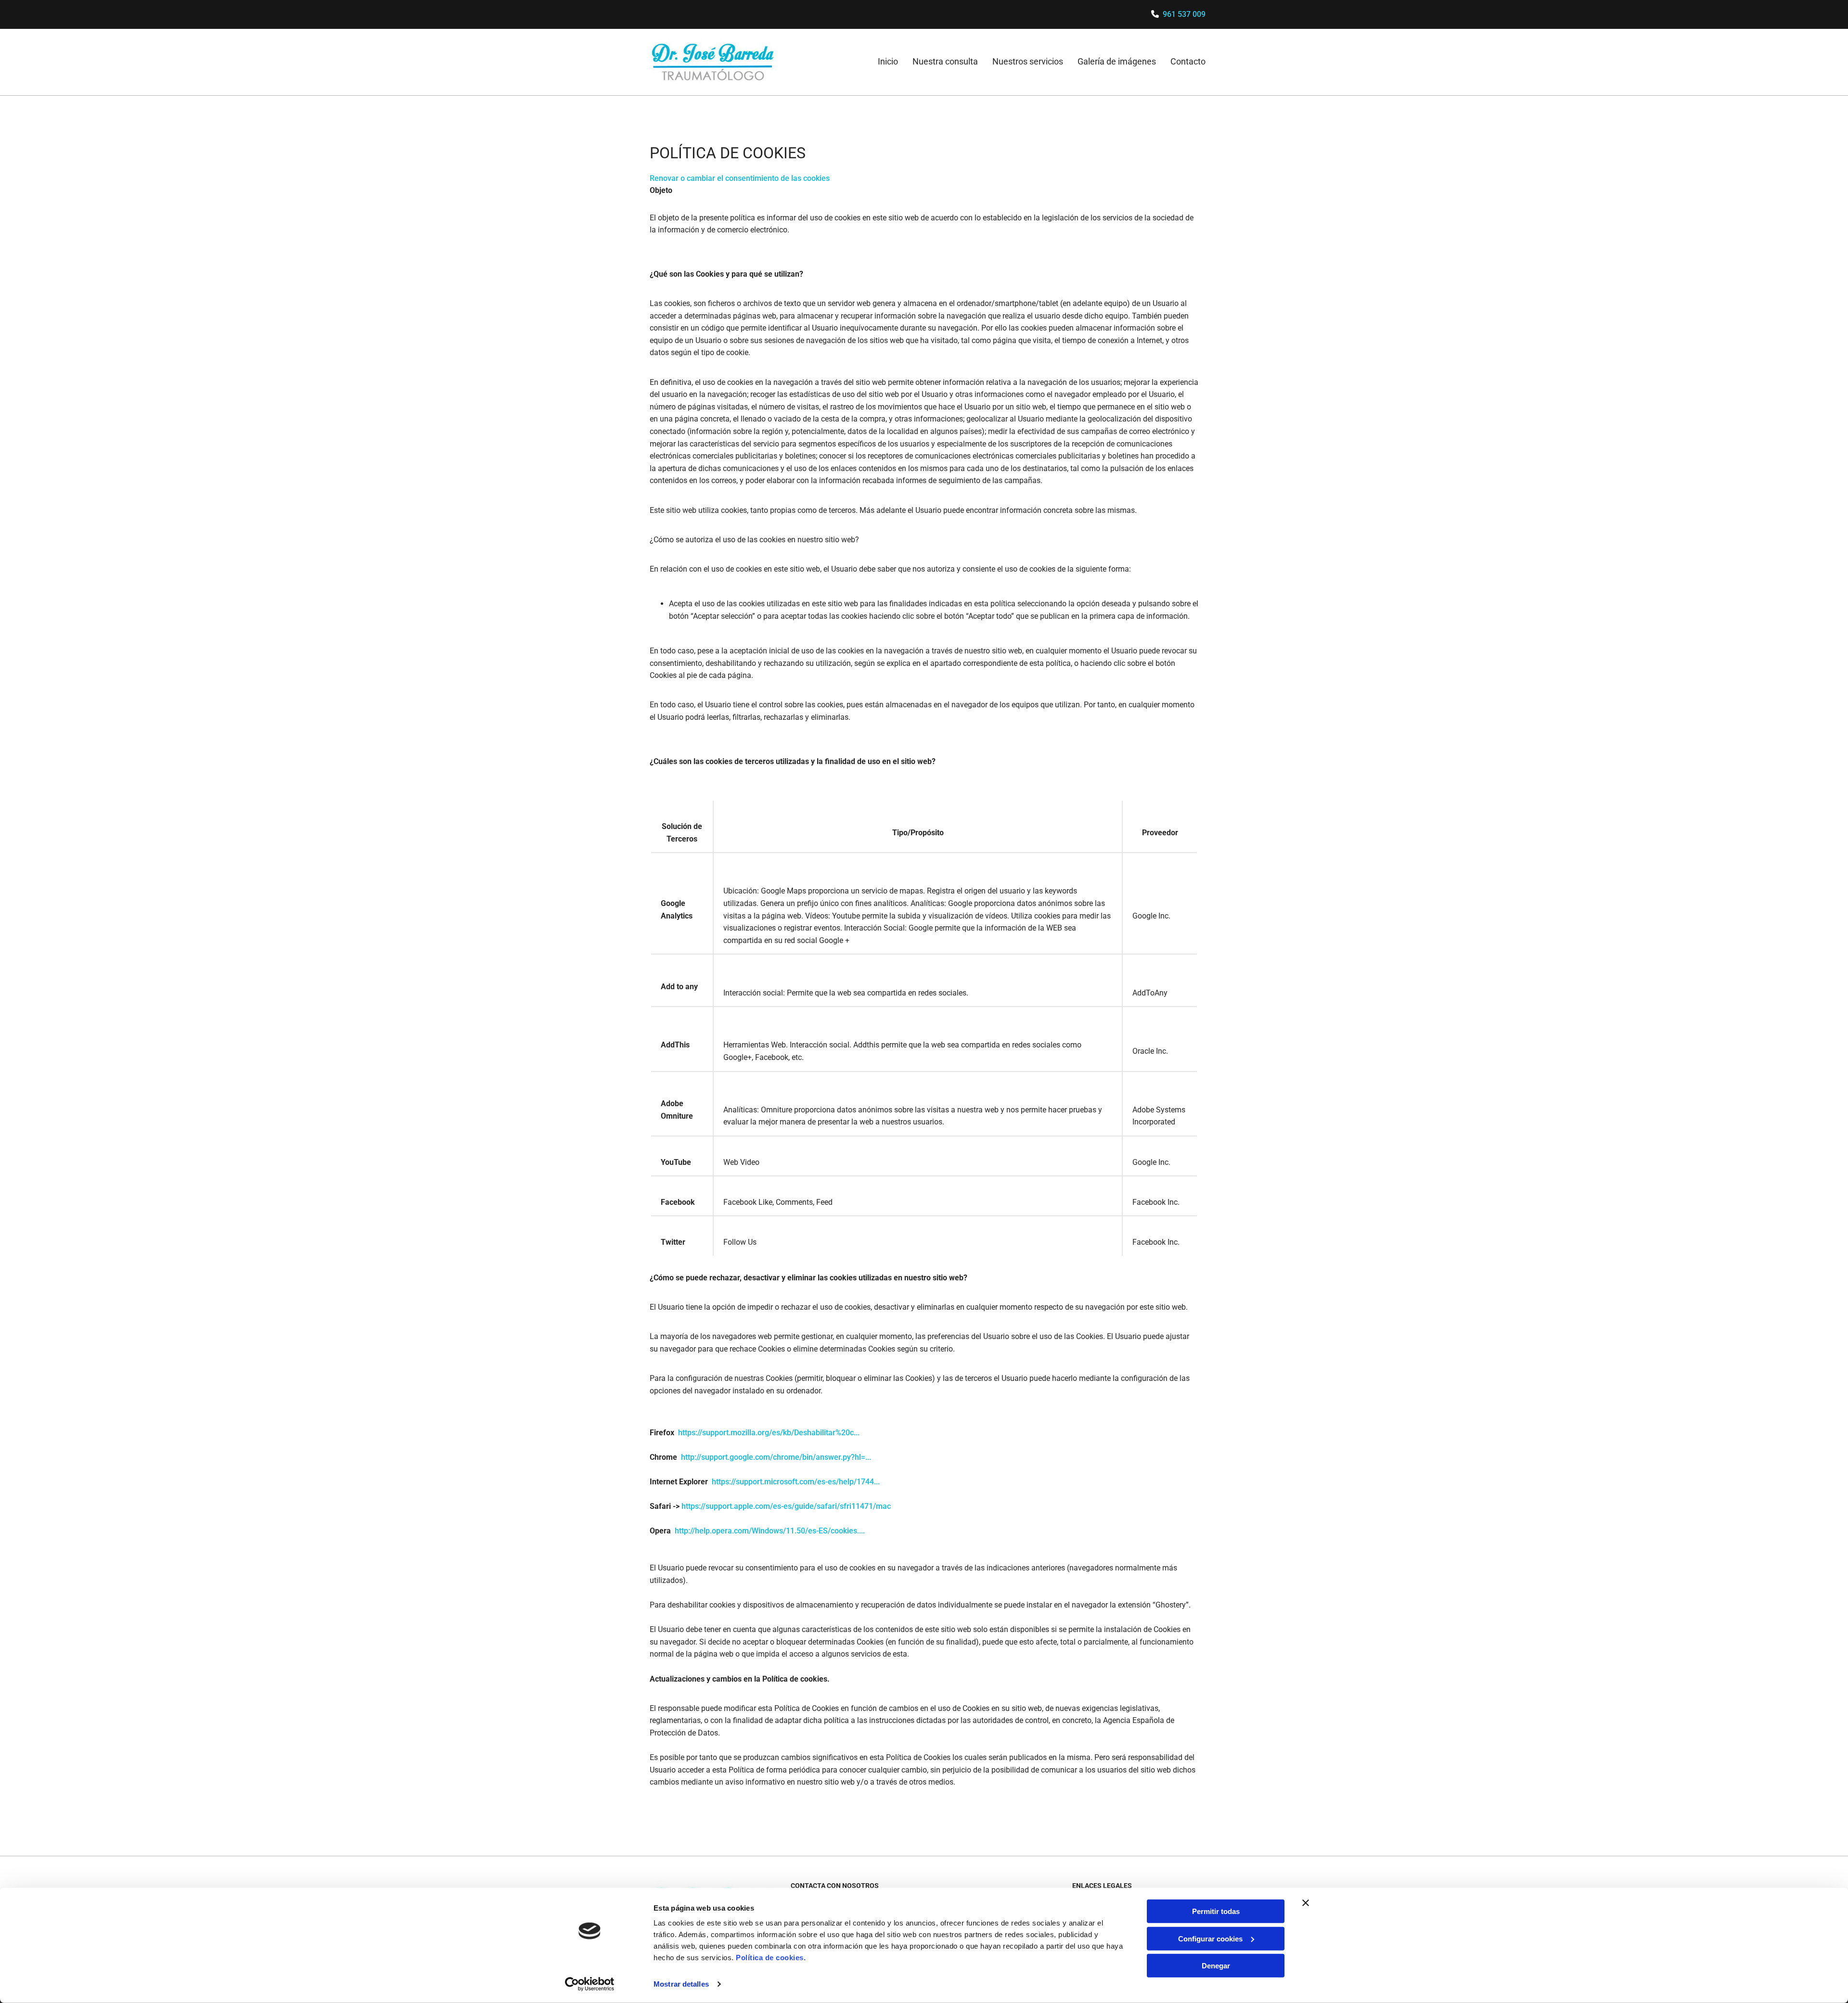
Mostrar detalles (681, 1984)
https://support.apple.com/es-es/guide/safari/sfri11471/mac (786, 1506)
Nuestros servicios (1028, 61)
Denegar (1216, 1966)
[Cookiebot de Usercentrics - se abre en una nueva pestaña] (590, 1984)
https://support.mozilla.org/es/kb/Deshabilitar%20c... (769, 1433)
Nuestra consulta (945, 61)
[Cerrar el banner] (1306, 1903)
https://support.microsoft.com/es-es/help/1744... (796, 1482)
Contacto (1188, 61)
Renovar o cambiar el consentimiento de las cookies (740, 178)
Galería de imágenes (1117, 61)
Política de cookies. (771, 1958)
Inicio (888, 61)
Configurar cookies (1210, 1938)
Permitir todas (1216, 1911)
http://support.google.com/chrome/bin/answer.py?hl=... (776, 1457)
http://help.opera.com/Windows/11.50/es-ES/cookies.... (770, 1531)
